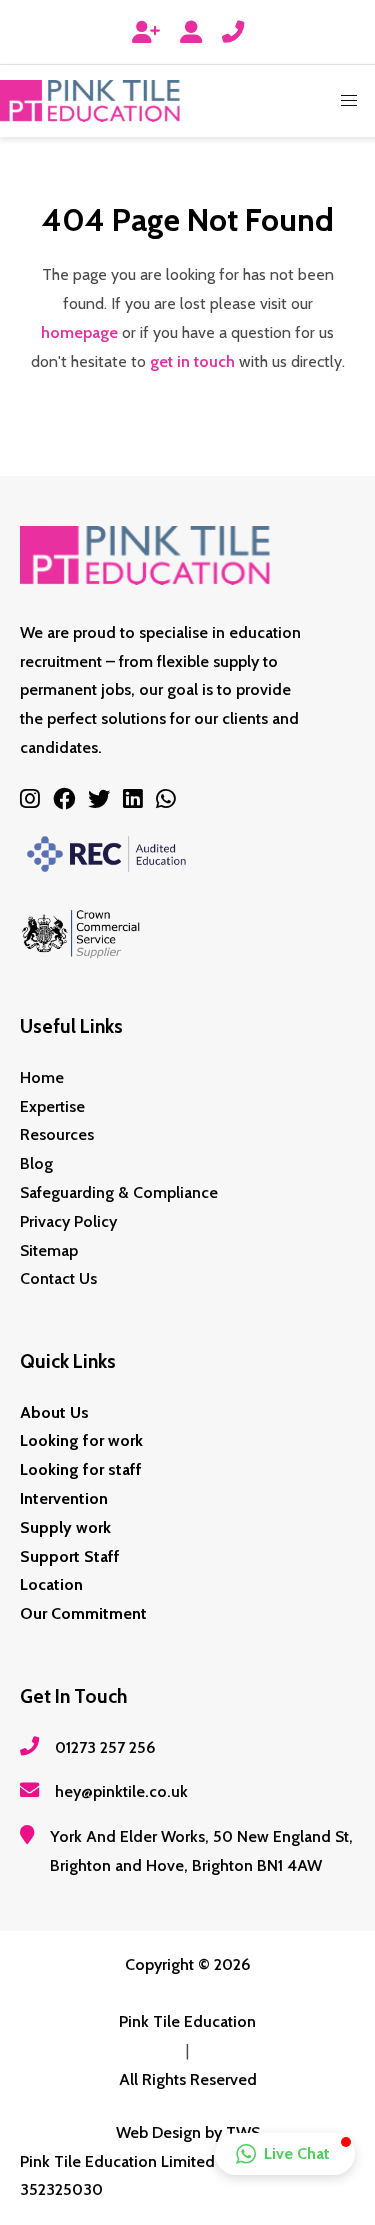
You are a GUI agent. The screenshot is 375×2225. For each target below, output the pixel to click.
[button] (349, 101)
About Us (54, 1412)
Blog (36, 1163)
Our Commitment (83, 1613)
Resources (57, 1134)
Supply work (65, 1527)
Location (51, 1584)
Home (42, 1077)
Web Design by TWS (188, 2132)
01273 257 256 (105, 1747)
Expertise (52, 1106)
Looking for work (81, 1440)
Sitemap (49, 1250)
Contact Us (58, 1278)
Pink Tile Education (187, 2021)
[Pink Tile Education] (90, 101)
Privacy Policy (68, 1221)
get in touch (192, 361)
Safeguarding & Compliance (119, 1192)
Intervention (64, 1498)
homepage (79, 332)
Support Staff (70, 1556)
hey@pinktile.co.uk (121, 1791)
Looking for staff (81, 1469)
